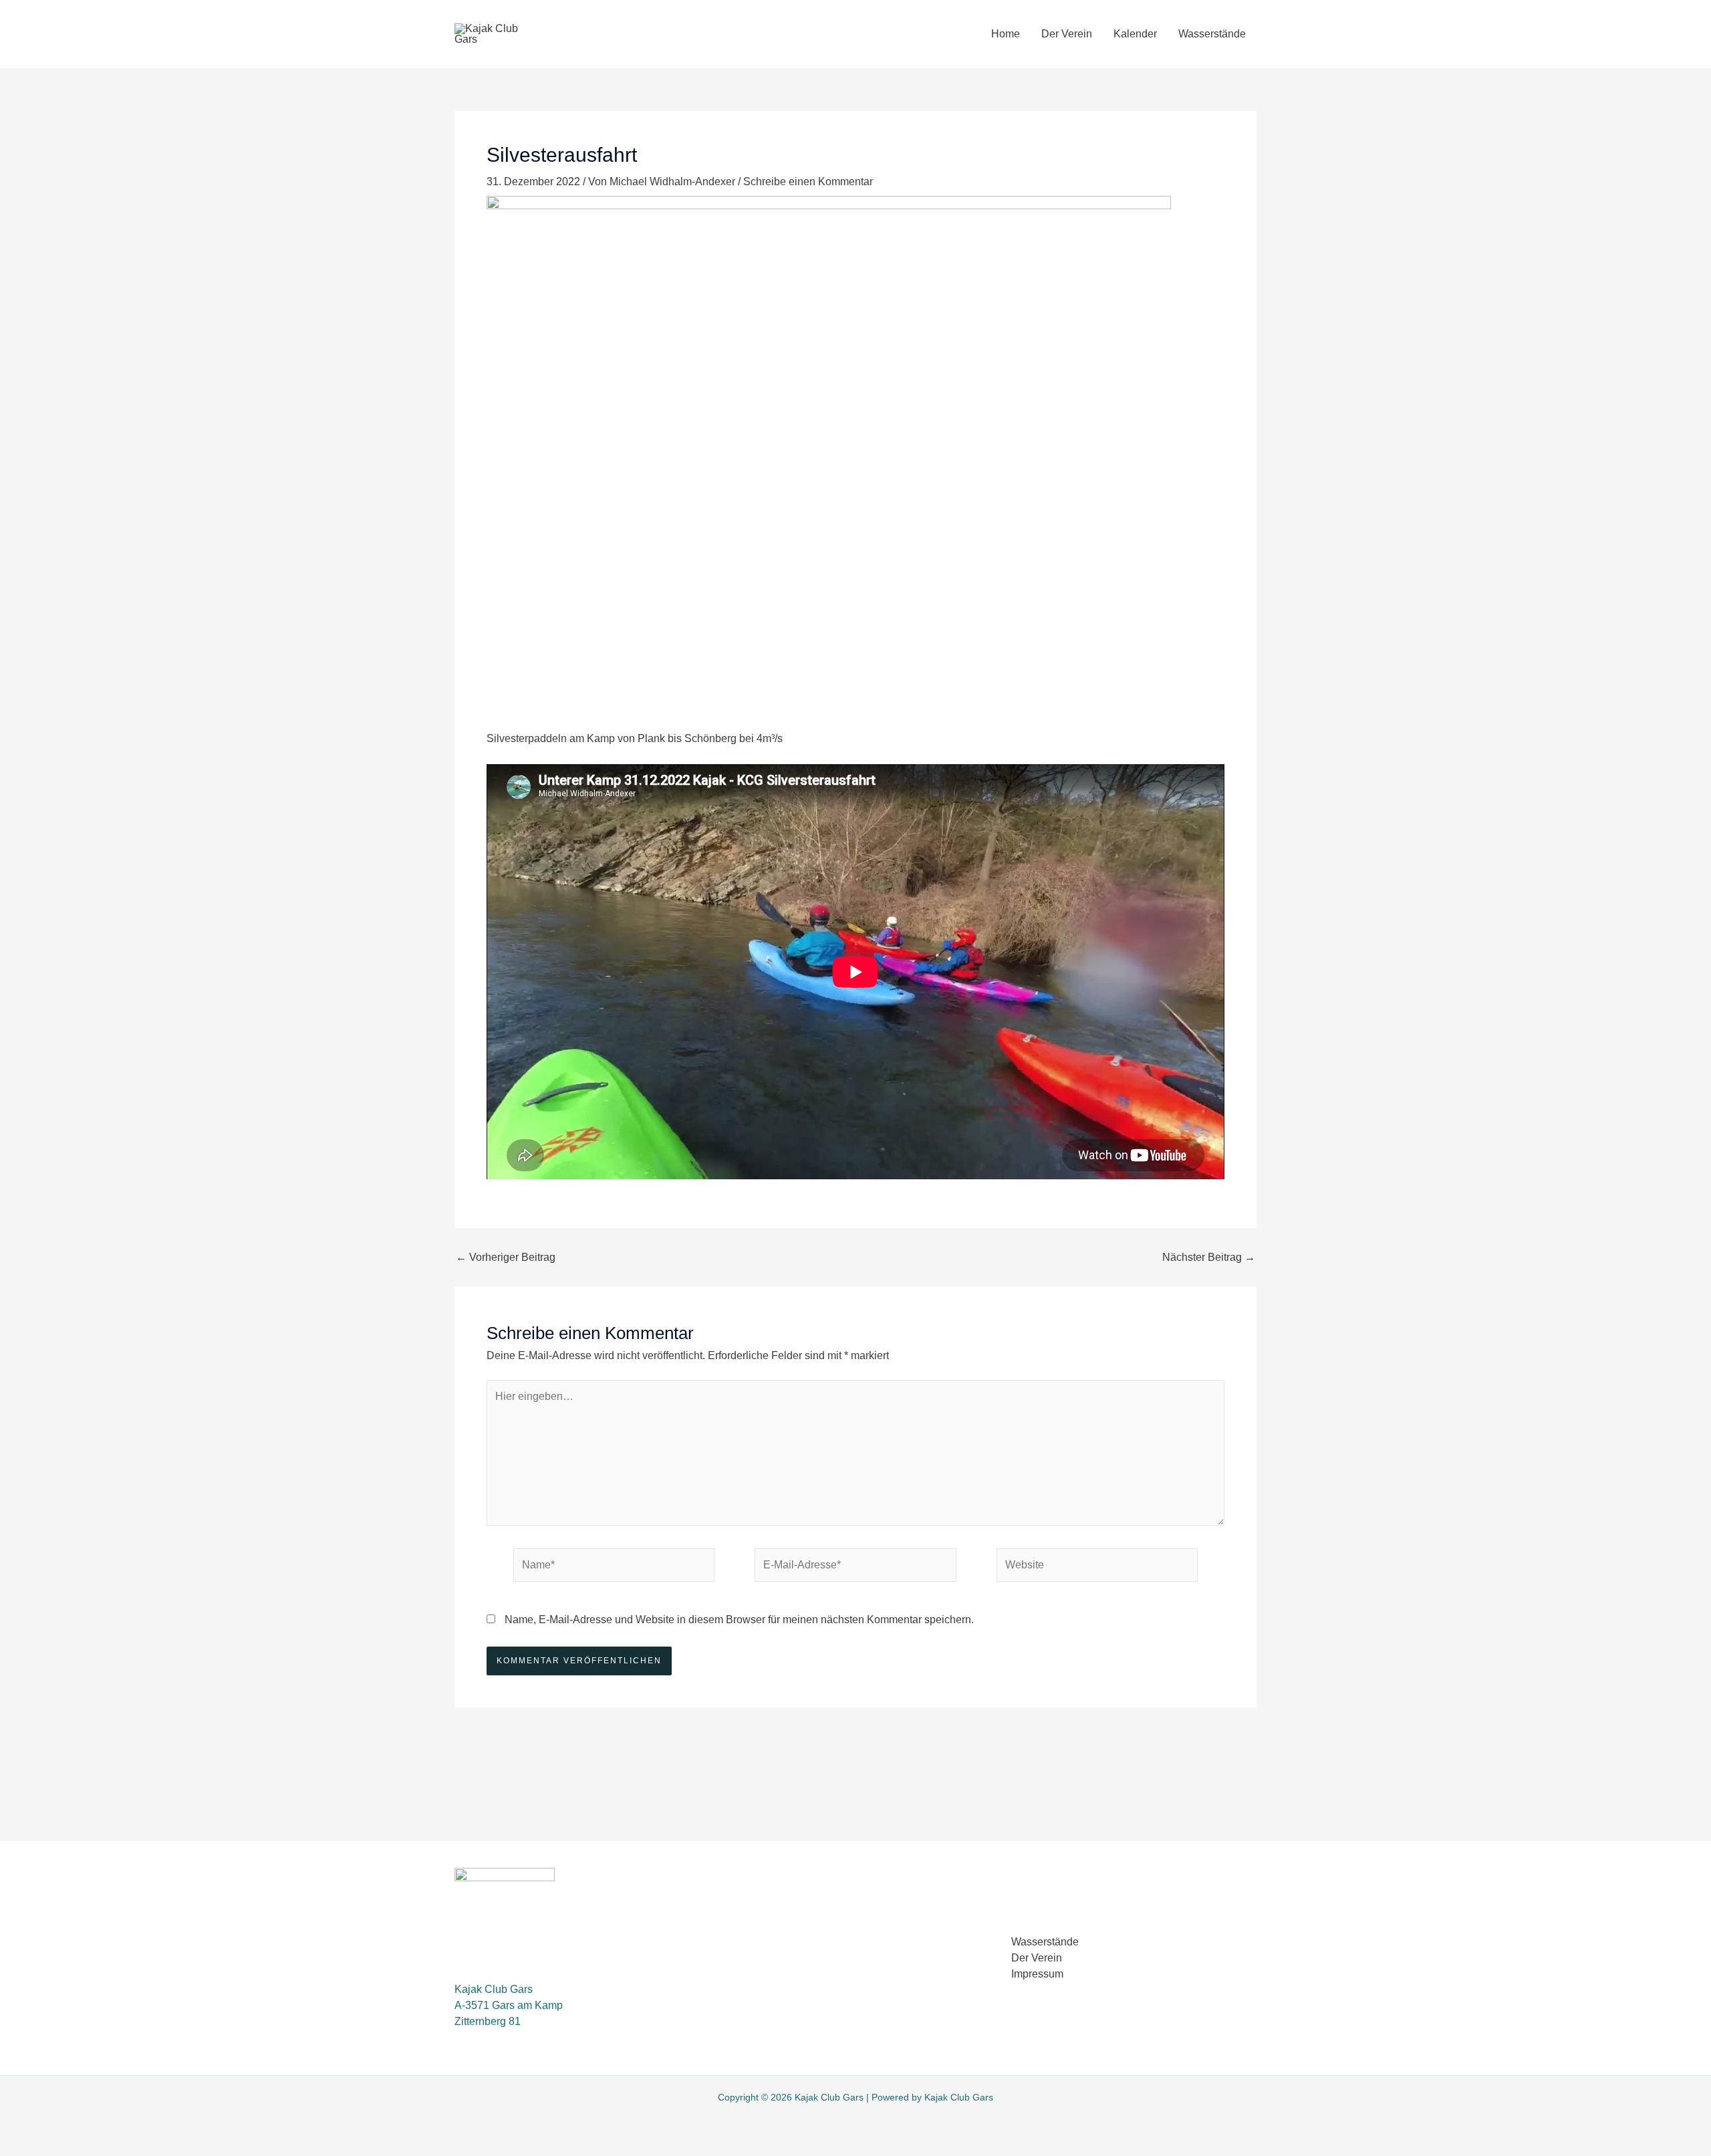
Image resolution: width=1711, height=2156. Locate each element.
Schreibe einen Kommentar (808, 182)
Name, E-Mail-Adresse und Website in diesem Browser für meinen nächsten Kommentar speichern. (739, 1620)
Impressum (1037, 1974)
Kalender (1135, 34)
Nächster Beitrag (1209, 1257)
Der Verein (1067, 34)
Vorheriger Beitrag (506, 1257)
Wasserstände (1212, 34)
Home (1006, 34)
